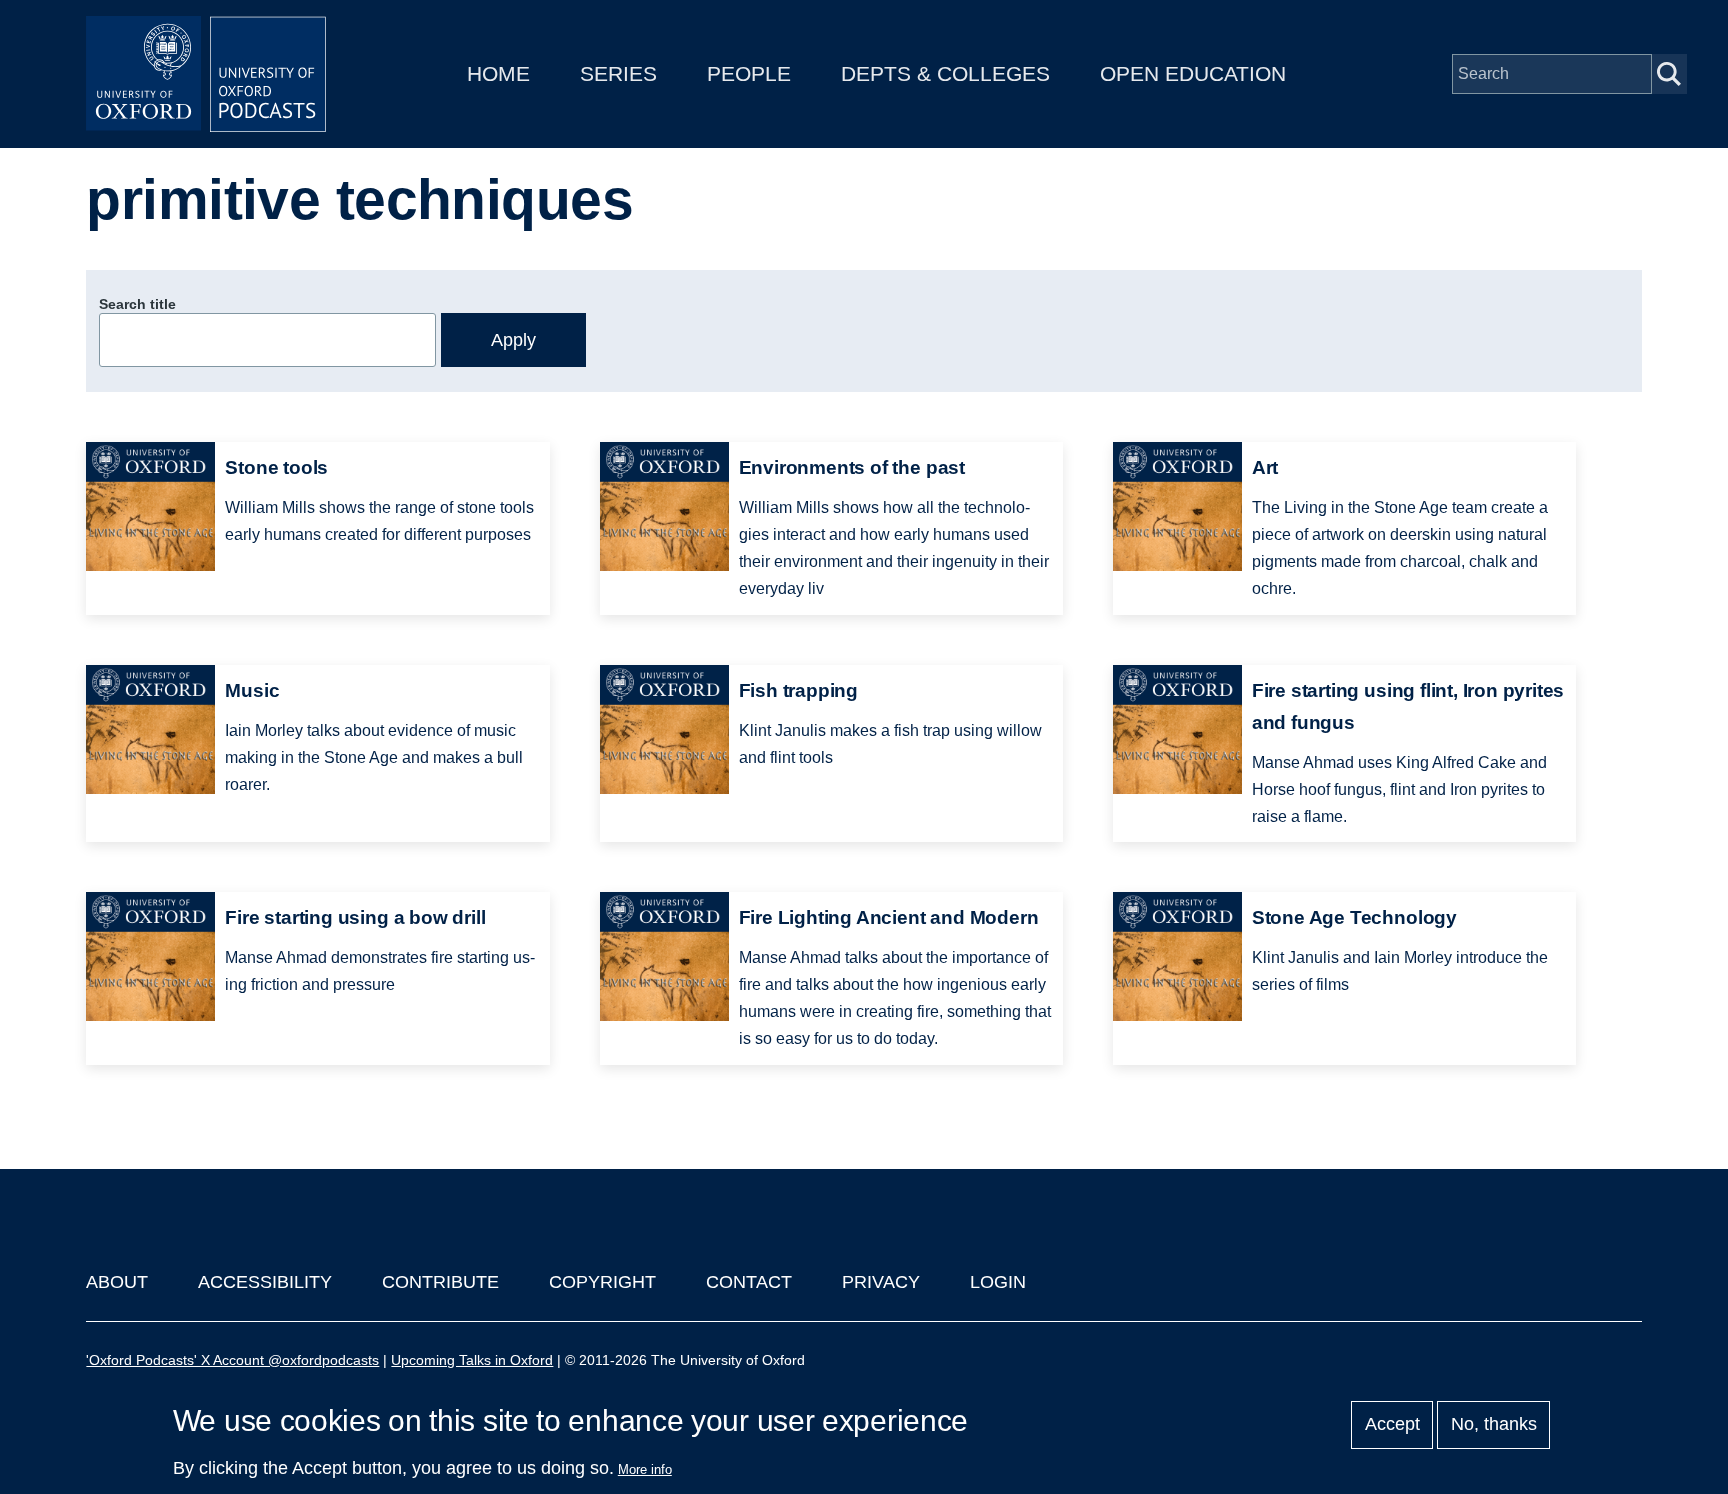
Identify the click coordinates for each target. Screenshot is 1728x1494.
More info (645, 1469)
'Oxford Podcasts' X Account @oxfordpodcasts (232, 1360)
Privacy (881, 1282)
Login (998, 1282)
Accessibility (265, 1282)
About (117, 1282)
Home (498, 73)
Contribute (440, 1282)
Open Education (1193, 73)
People (749, 73)
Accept (1392, 1425)
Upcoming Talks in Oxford (472, 1360)
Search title (137, 304)
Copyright (602, 1282)
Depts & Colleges (945, 73)
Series (618, 73)
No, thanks (1494, 1425)
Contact (749, 1282)
